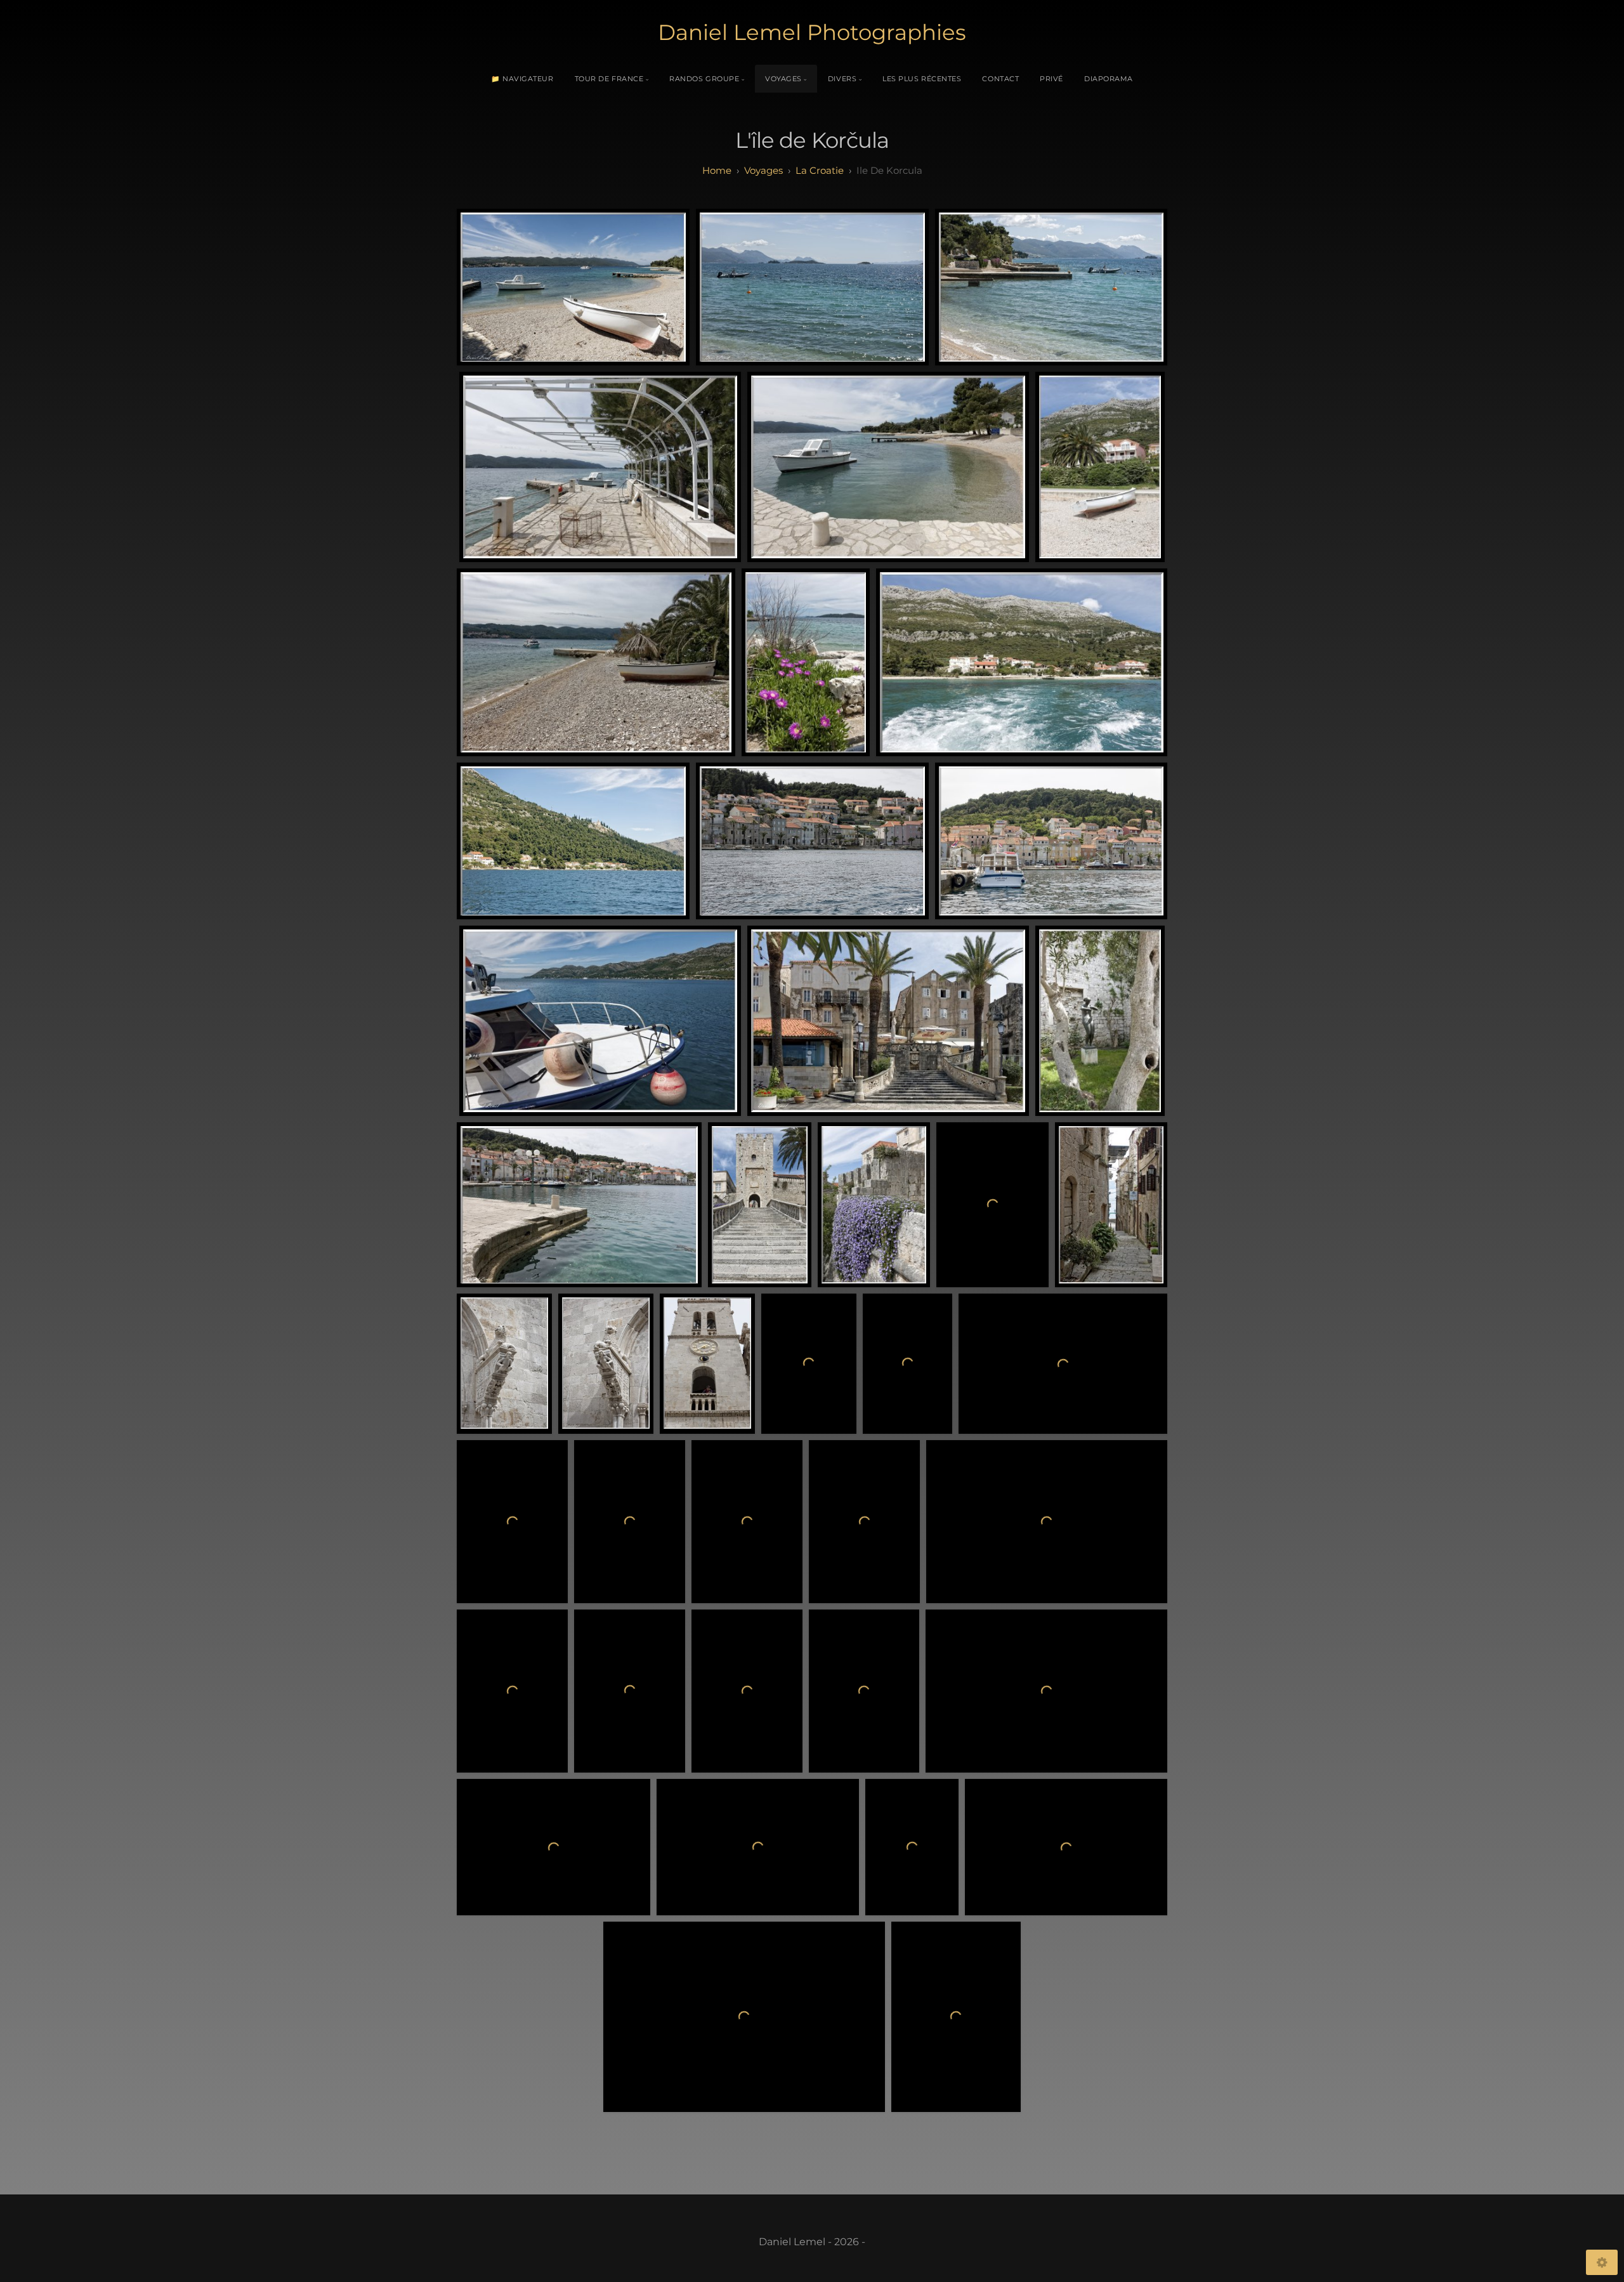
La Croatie (820, 170)
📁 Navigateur (522, 79)
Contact (1000, 79)
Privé (1051, 79)
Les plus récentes (922, 79)
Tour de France (609, 79)
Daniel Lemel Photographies (812, 32)
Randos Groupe (704, 79)
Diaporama (1109, 79)
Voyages (783, 79)
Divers (842, 79)
